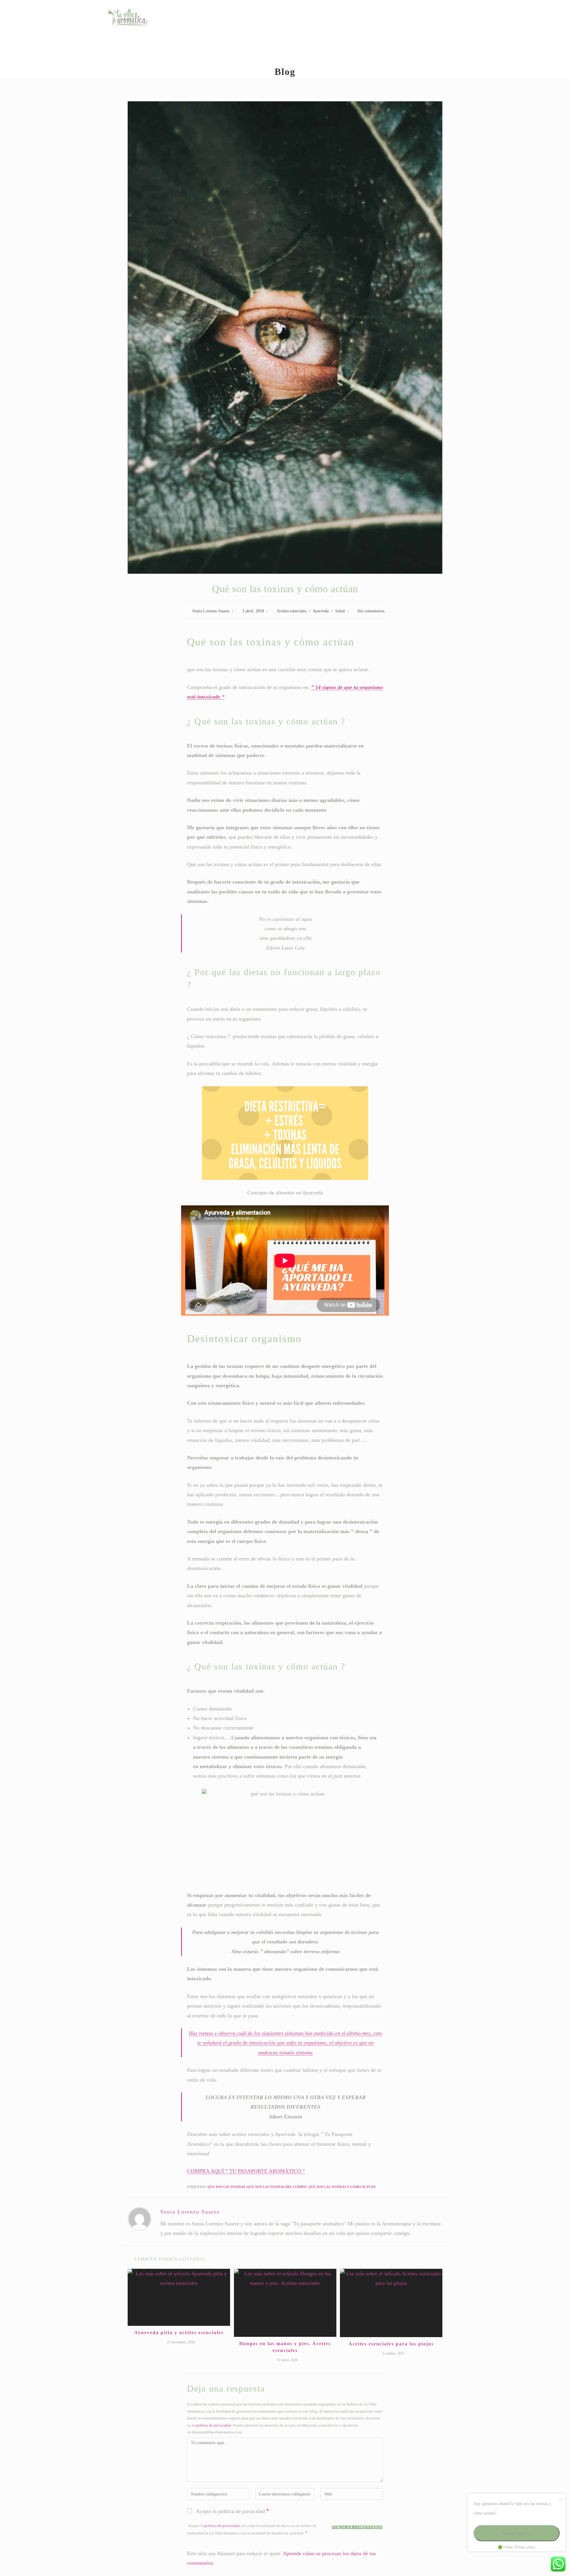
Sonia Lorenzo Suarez (211, 611)
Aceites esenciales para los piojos (391, 2344)
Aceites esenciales (292, 611)
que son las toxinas (226, 2187)
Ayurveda (321, 611)
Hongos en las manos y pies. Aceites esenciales (285, 2347)
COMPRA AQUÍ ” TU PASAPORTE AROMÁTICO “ (246, 2171)
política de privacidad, (222, 2526)
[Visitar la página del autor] (140, 2219)
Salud (340, 611)
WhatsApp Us (517, 2533)
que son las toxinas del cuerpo (277, 2187)
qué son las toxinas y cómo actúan (342, 2187)
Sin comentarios (371, 611)
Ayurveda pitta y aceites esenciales (179, 2333)
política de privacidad (213, 2425)
